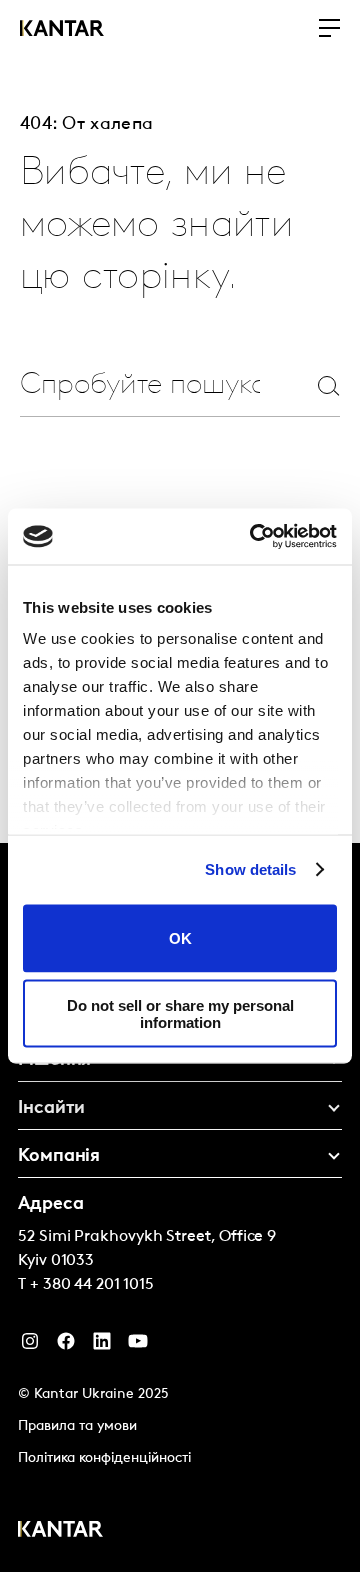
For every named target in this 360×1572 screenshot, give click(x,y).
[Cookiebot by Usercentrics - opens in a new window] (254, 537)
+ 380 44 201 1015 (92, 1285)
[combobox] (140, 385)
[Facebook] (66, 1346)
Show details (250, 869)
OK (180, 938)
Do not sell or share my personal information (180, 1014)
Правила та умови (77, 1426)
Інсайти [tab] (51, 1109)
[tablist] (180, 1207)
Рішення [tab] (54, 1061)
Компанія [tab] (59, 1157)
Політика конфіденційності (104, 1458)
